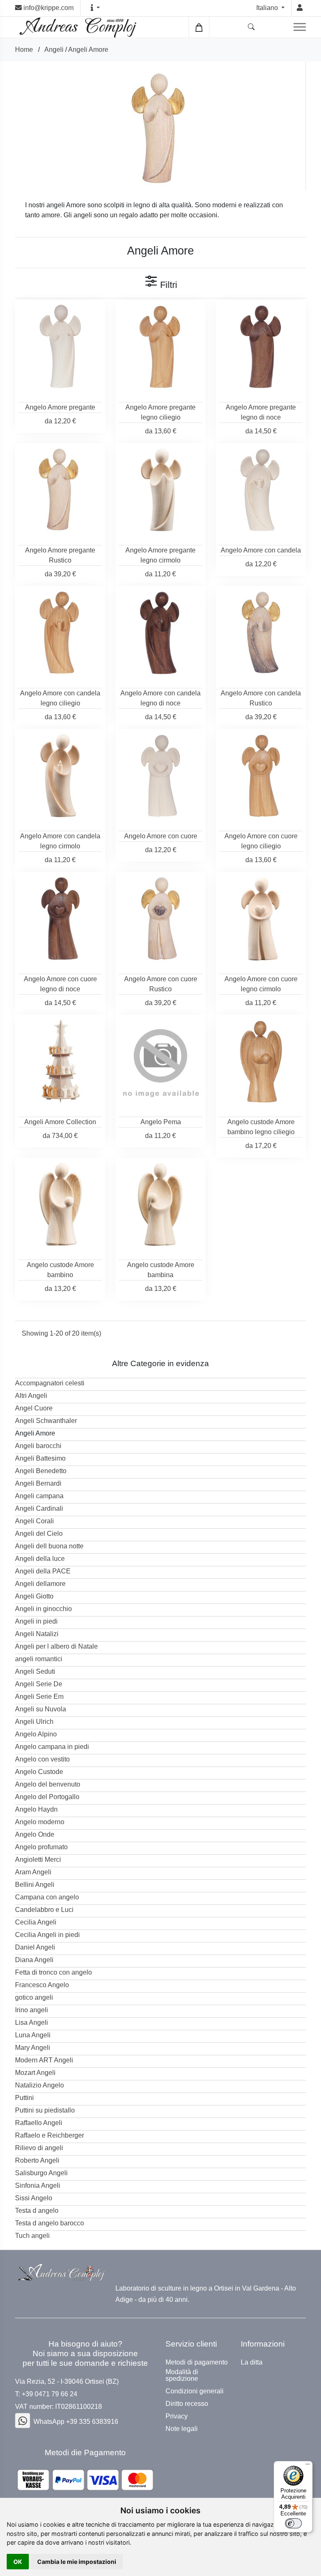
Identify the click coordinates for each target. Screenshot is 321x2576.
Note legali (182, 2429)
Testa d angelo (37, 2211)
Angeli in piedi (36, 1621)
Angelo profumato (41, 1847)
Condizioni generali (195, 2391)
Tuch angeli (32, 2236)
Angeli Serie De (39, 1684)
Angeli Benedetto (41, 1471)
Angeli (54, 50)
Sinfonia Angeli (38, 2185)
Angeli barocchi (38, 1446)
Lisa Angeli (32, 2022)
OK (18, 2562)
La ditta (252, 2362)
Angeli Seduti (35, 1671)
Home (24, 50)
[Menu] (308, 2466)
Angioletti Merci (38, 1859)
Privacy (177, 2416)
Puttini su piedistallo (45, 2110)
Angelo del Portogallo (47, 1797)
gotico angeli (34, 1997)
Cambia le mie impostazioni (77, 2562)
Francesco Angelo (42, 1985)
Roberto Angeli (37, 2160)
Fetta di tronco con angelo (53, 1972)
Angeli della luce (40, 1559)
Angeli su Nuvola (41, 1709)
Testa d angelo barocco (50, 2223)
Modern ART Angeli (44, 2060)
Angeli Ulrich (34, 1722)
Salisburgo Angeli (41, 2173)
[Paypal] (85, 2480)
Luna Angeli (33, 2035)
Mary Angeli (33, 2048)
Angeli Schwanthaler (46, 1421)
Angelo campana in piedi (52, 1747)
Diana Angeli (34, 1960)
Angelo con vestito (42, 1759)
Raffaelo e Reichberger (50, 2135)
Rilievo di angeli (39, 2148)
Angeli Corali (34, 1521)
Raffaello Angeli (39, 2123)
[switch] (293, 2523)
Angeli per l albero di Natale (56, 1646)
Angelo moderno (40, 1822)
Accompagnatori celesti (50, 1383)
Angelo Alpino (36, 1734)
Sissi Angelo (34, 2198)
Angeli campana (39, 1496)
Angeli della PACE (43, 1571)
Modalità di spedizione (182, 2375)
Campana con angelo (47, 1897)
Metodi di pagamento (197, 2362)
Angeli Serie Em (39, 1697)
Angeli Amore (88, 50)
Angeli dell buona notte (49, 1546)
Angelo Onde (35, 1834)
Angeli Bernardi (38, 1483)
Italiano (268, 8)
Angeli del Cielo (39, 1534)
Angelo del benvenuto (48, 1784)
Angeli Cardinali (39, 1508)
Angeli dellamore (40, 1584)
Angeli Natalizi (37, 1634)
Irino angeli (32, 2010)
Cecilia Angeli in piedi (47, 1935)
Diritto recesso (187, 2404)
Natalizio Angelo (39, 2085)
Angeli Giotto (34, 1596)
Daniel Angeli (35, 1947)
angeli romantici (39, 1659)
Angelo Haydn (36, 1809)
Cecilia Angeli (36, 1922)
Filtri (167, 285)
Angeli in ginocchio (43, 1609)
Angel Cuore (34, 1408)
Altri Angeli (31, 1396)
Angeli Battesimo (40, 1458)
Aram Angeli (33, 1872)
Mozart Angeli (35, 2073)
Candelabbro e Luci (44, 1910)
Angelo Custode (39, 1772)
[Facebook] (23, 2421)
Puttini (24, 2098)
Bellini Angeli (35, 1885)
